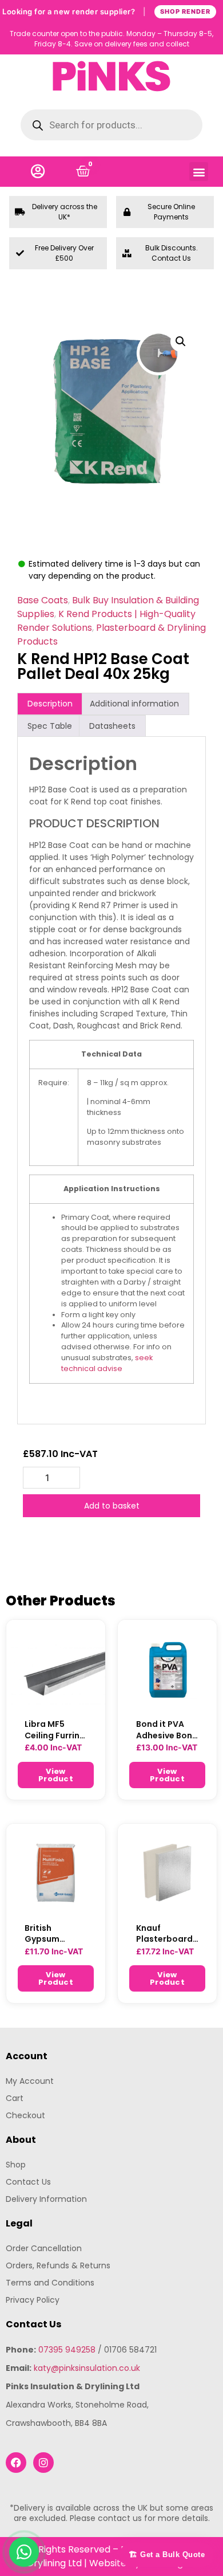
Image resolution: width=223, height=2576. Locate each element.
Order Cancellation (44, 2248)
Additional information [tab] (134, 704)
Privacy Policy (33, 2300)
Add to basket (112, 1506)
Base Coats (43, 600)
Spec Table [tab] (50, 726)
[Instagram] (43, 2463)
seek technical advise (107, 1363)
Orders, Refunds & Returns (58, 2265)
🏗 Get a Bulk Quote (167, 2555)
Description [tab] (50, 704)
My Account (30, 2081)
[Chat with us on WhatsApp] (24, 2552)
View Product (56, 1775)
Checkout (25, 2115)
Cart (15, 2098)
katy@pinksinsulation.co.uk (87, 2368)
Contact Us (28, 2182)
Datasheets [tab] (112, 726)
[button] (199, 172)
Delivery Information (46, 2199)
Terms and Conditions (50, 2283)
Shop (16, 2165)
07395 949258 (67, 2350)
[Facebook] (16, 2463)
